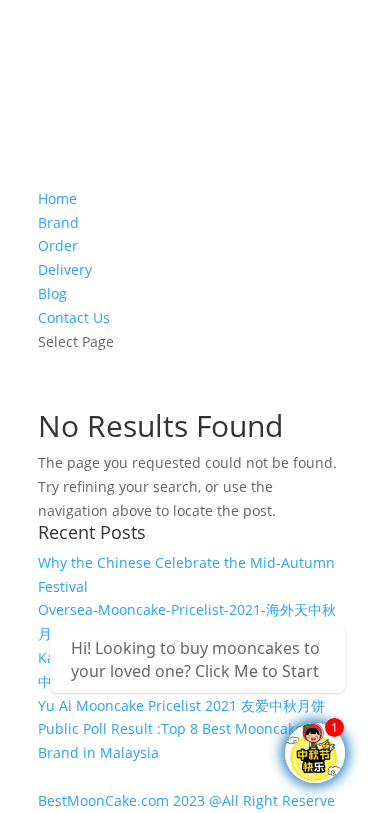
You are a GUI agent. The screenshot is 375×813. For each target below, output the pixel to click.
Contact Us (74, 317)
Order (58, 245)
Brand (58, 222)
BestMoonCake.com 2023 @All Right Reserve (186, 800)
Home (57, 198)
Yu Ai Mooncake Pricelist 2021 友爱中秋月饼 (181, 705)
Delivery (65, 269)
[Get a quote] (315, 753)
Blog (52, 293)
